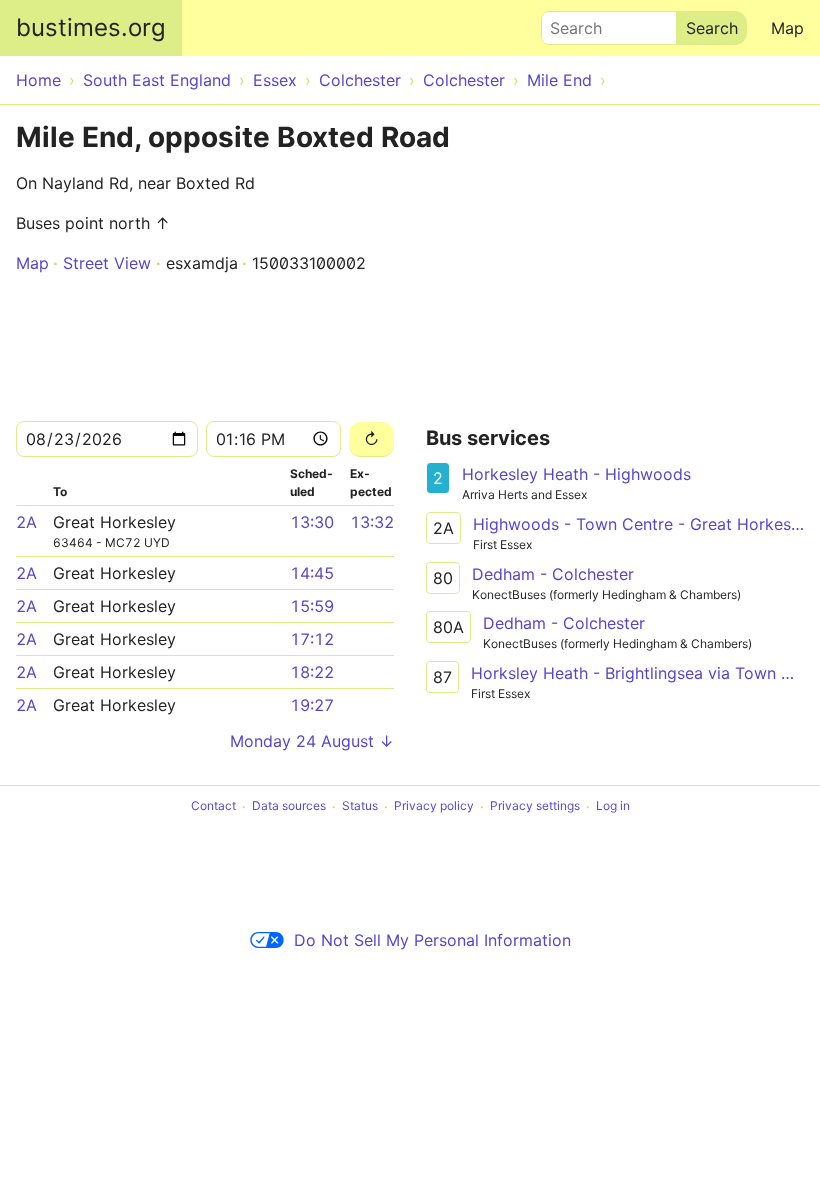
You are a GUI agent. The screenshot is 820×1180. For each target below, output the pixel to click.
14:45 (312, 573)
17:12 (312, 639)
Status (360, 806)
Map (787, 28)
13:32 (372, 522)
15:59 (312, 606)
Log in (613, 806)
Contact (213, 806)
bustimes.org (91, 27)
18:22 (312, 672)
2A (26, 522)
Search (567, 23)
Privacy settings (535, 806)
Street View (107, 263)
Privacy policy (434, 806)
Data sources (289, 806)
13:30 (312, 522)
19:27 (312, 705)
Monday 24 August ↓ (312, 741)
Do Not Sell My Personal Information (432, 940)
